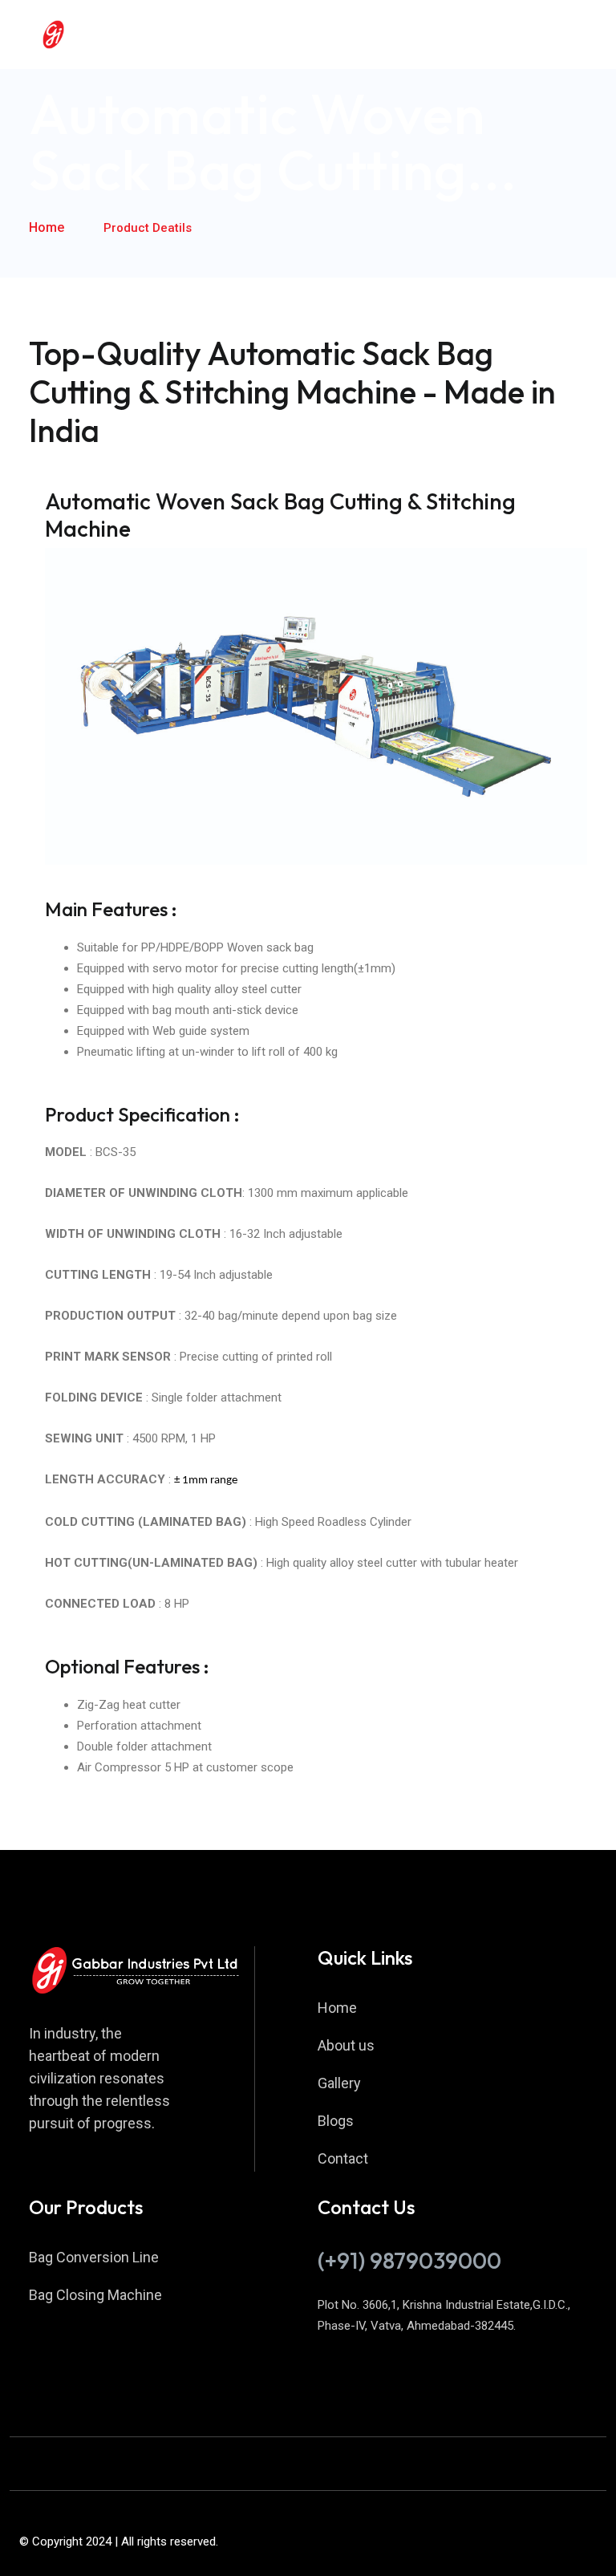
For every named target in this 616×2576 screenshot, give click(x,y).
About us (346, 2045)
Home (47, 227)
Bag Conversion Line (94, 2257)
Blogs (336, 2121)
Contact (343, 2158)
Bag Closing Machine (95, 2295)
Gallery (339, 2083)
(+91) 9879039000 (409, 2260)
